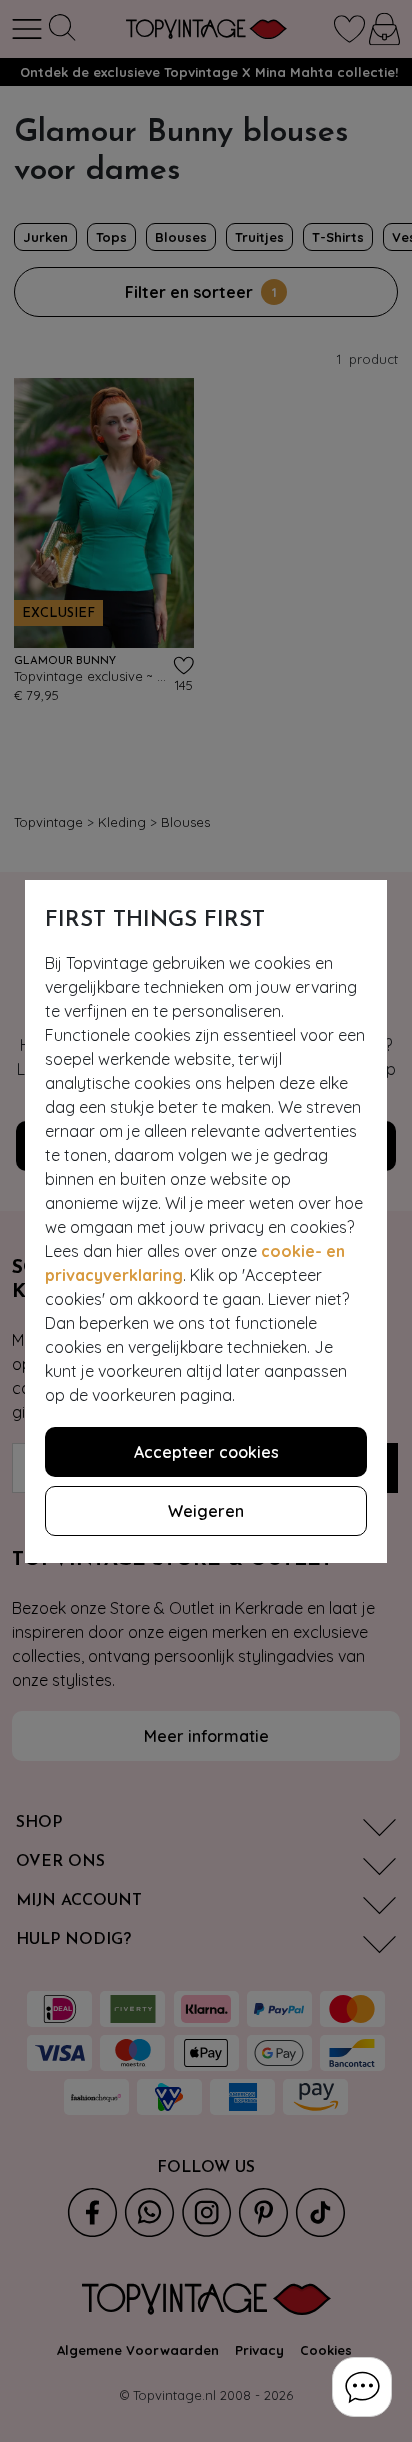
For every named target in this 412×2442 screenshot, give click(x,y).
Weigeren (206, 1511)
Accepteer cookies (206, 1452)
